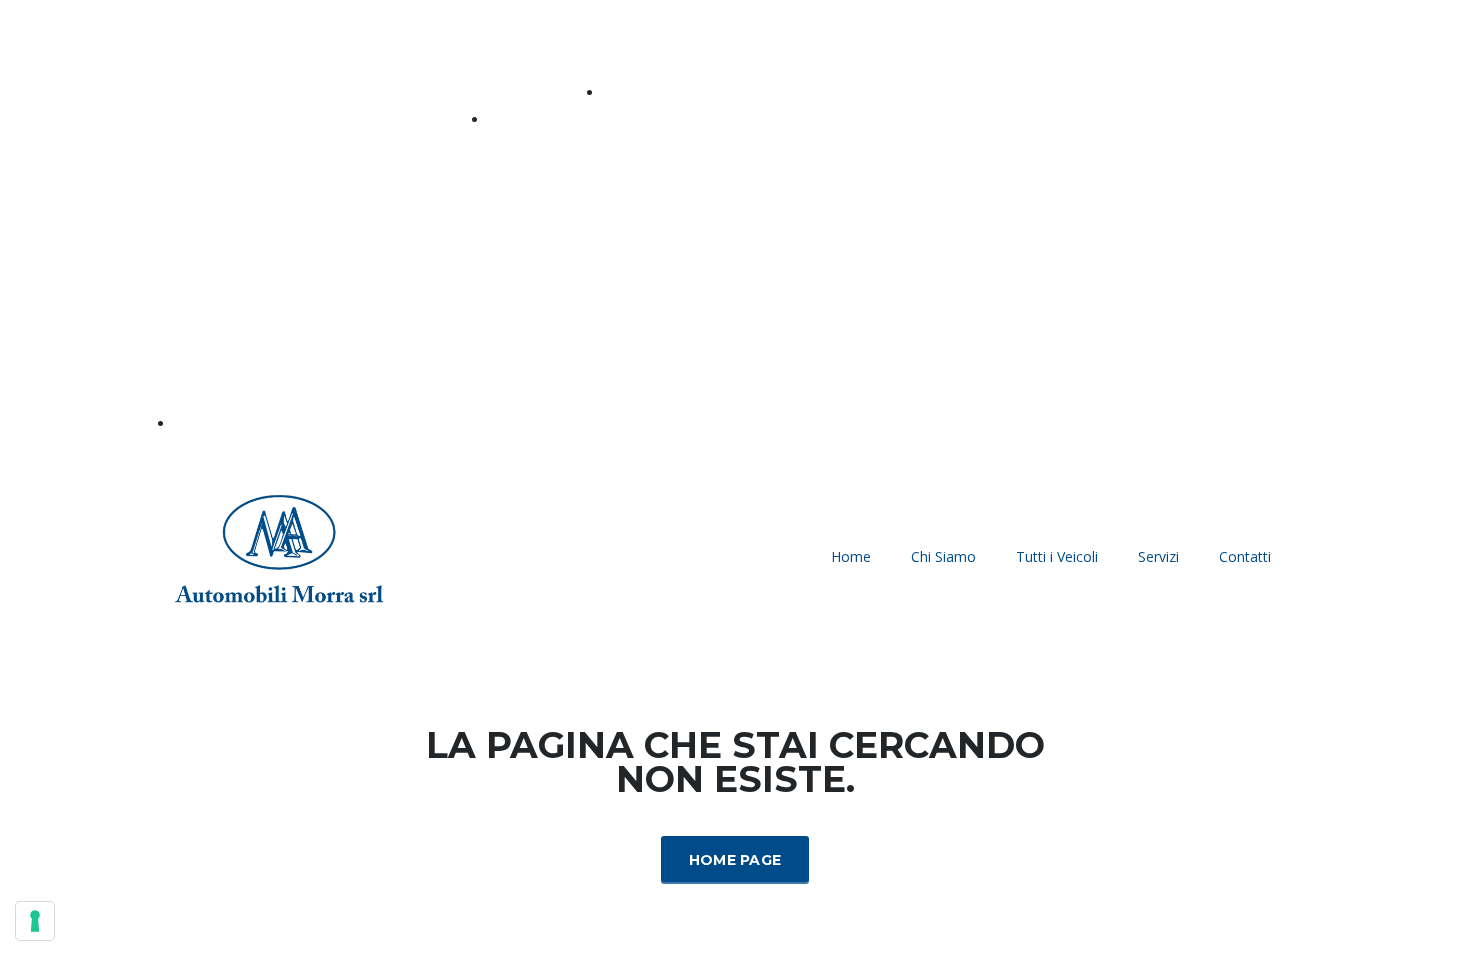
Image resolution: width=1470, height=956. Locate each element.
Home (851, 556)
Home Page (735, 860)
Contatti (1245, 556)
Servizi (1158, 556)
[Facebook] (1215, 242)
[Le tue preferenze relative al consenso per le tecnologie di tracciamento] (35, 921)
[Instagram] (1270, 242)
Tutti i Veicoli (1057, 556)
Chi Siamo (943, 556)
